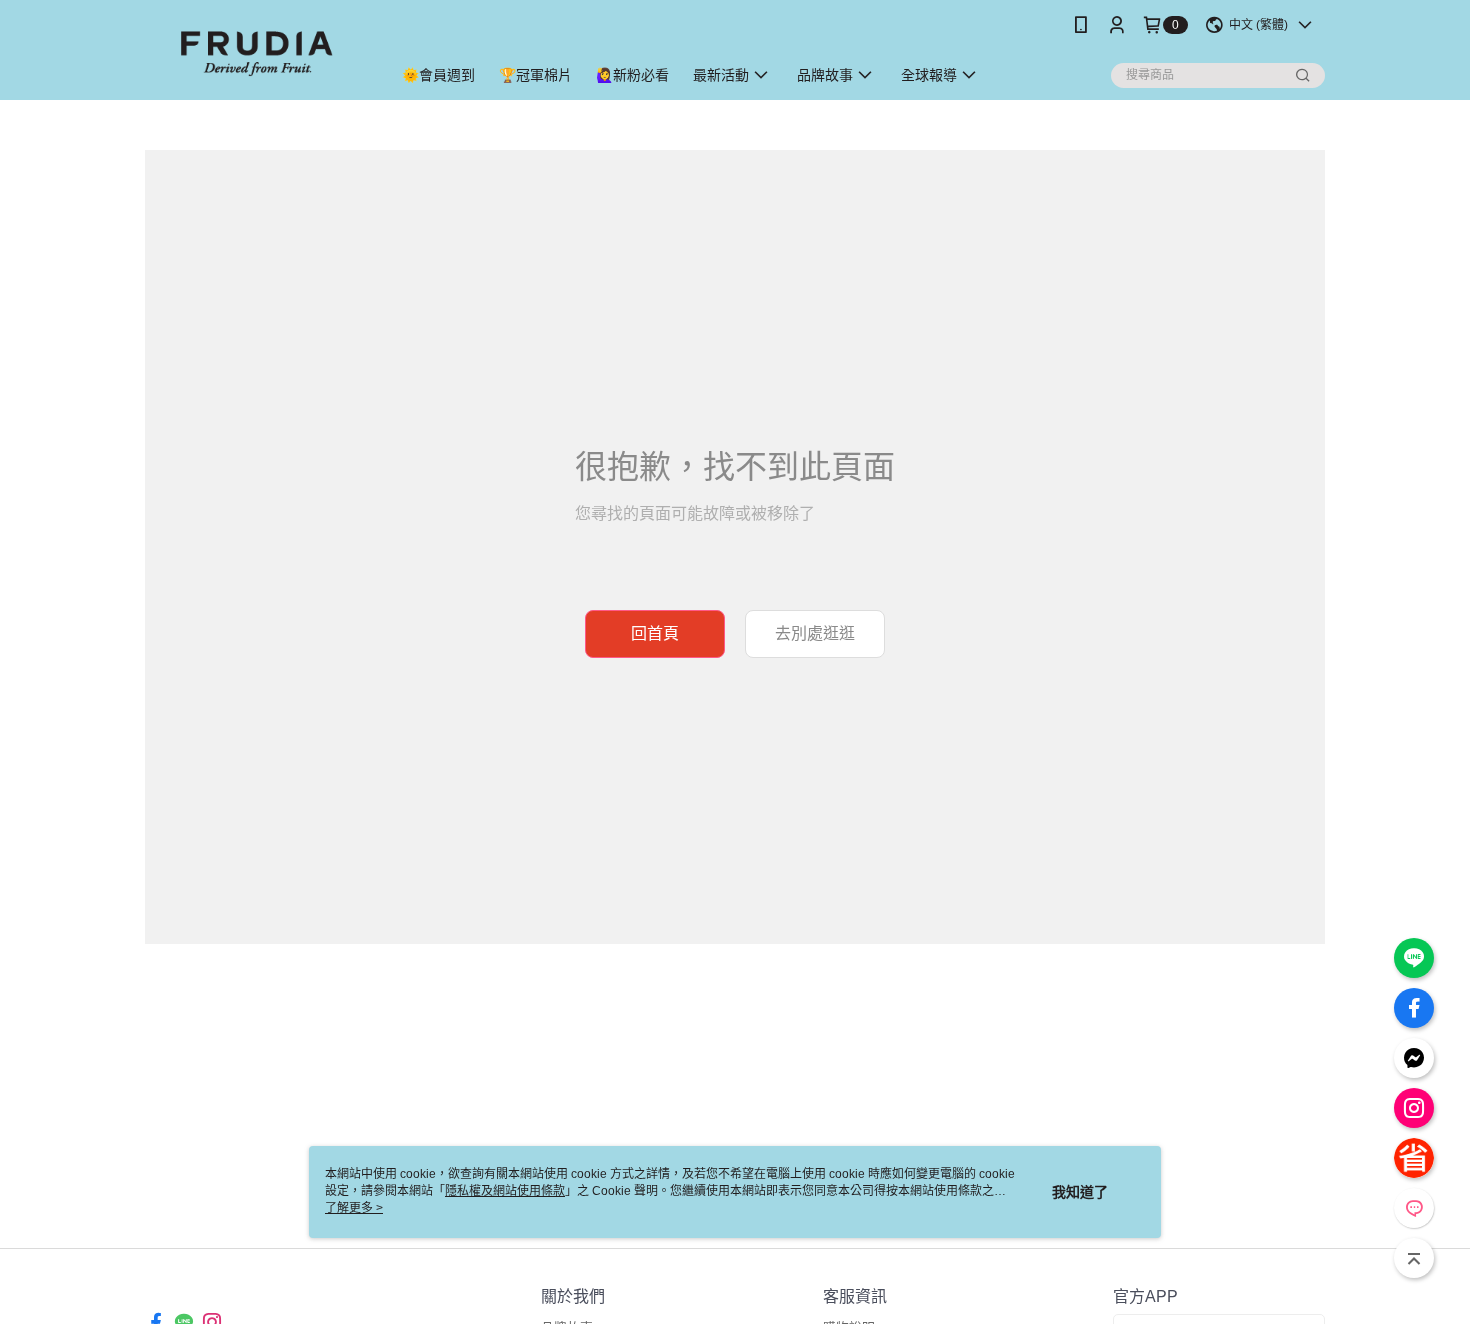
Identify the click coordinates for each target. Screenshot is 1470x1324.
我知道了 (1080, 1192)
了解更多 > (354, 1208)
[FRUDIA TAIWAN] (256, 52)
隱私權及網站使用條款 (505, 1191)
